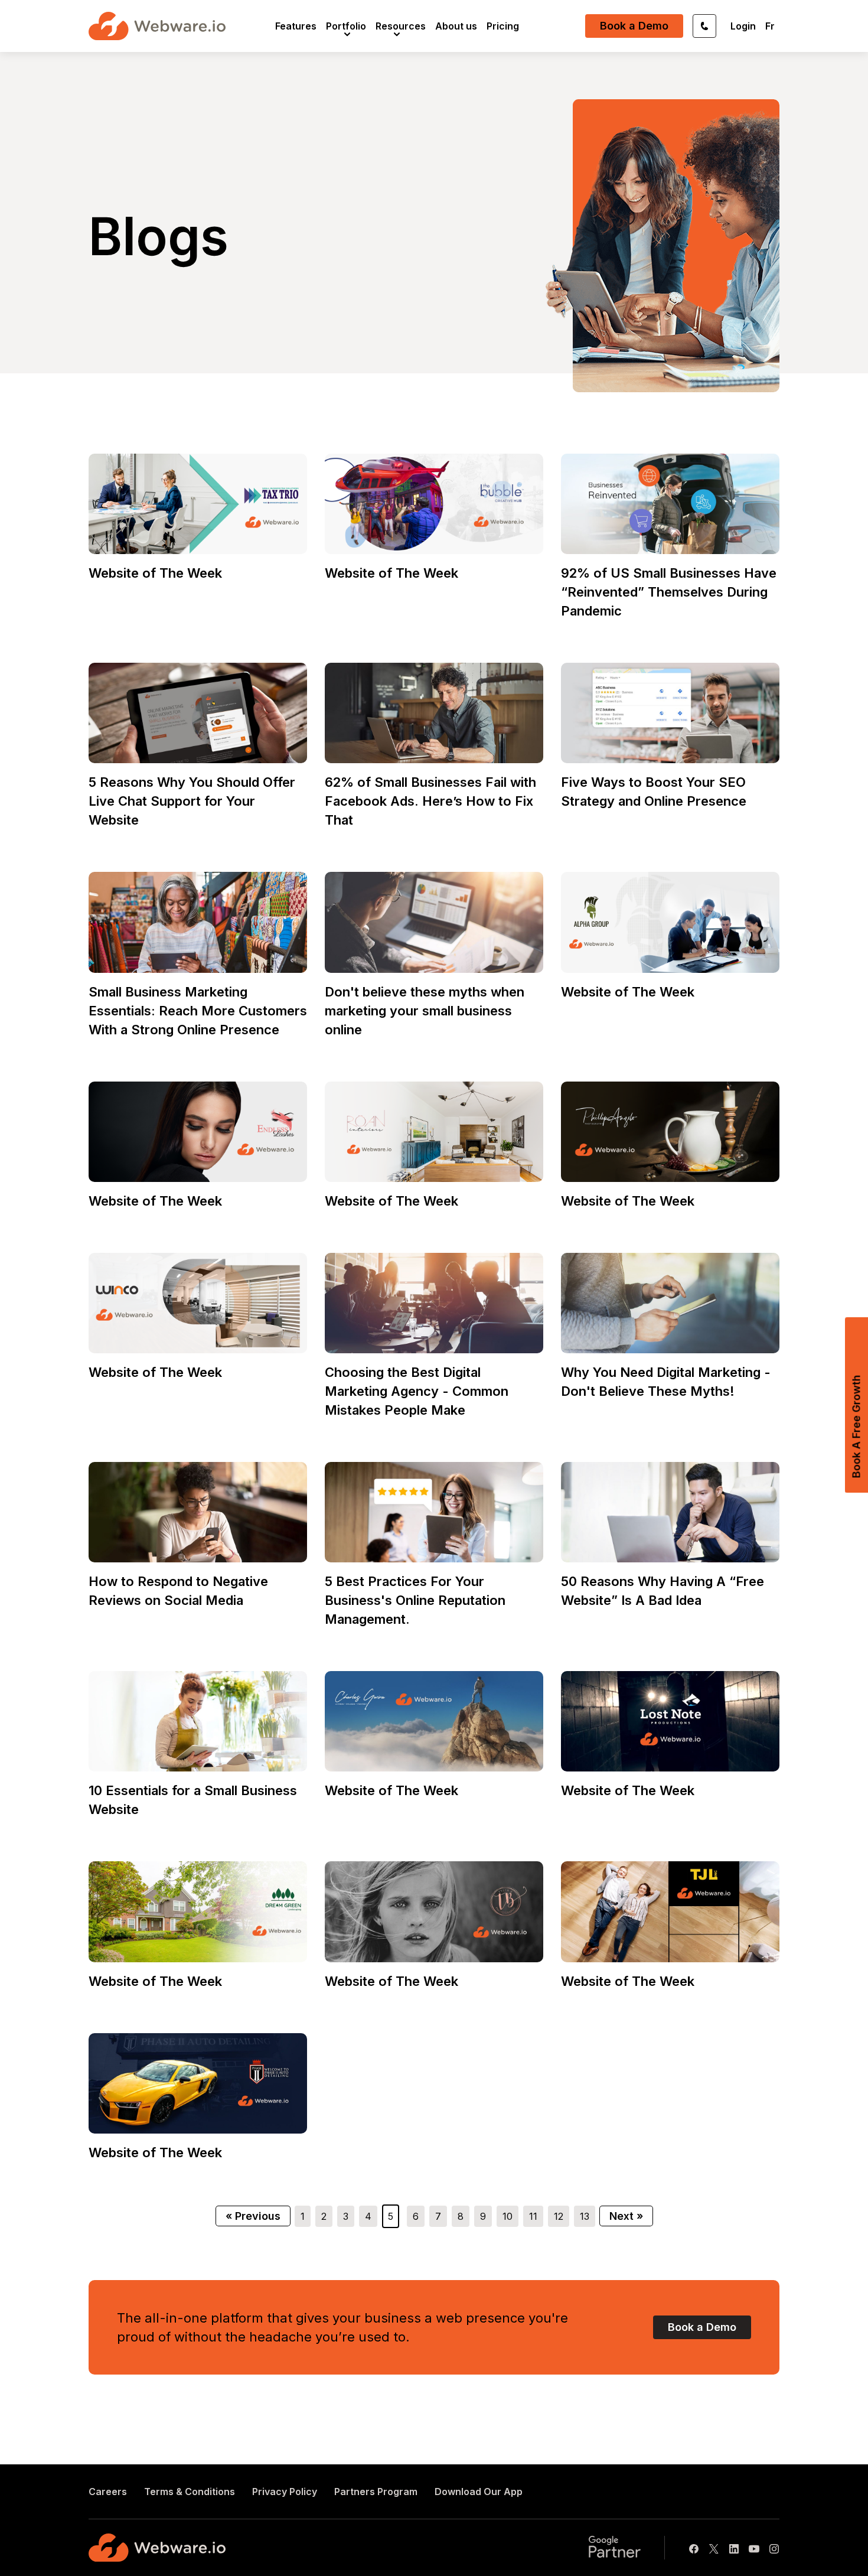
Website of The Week (155, 573)
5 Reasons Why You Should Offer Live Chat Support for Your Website (192, 801)
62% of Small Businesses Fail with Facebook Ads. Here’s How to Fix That (430, 801)
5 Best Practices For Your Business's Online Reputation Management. (415, 1600)
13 (585, 2216)
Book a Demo (634, 26)
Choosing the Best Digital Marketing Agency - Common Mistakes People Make (417, 1391)
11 (533, 2216)
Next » (626, 2216)
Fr (770, 26)
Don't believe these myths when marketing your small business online (425, 1011)
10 (508, 2216)
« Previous (253, 2216)
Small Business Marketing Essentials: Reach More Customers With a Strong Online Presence (198, 1011)
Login (743, 26)
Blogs (159, 236)
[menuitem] (296, 26)
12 (559, 2216)
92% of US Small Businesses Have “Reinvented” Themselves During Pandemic (669, 592)
